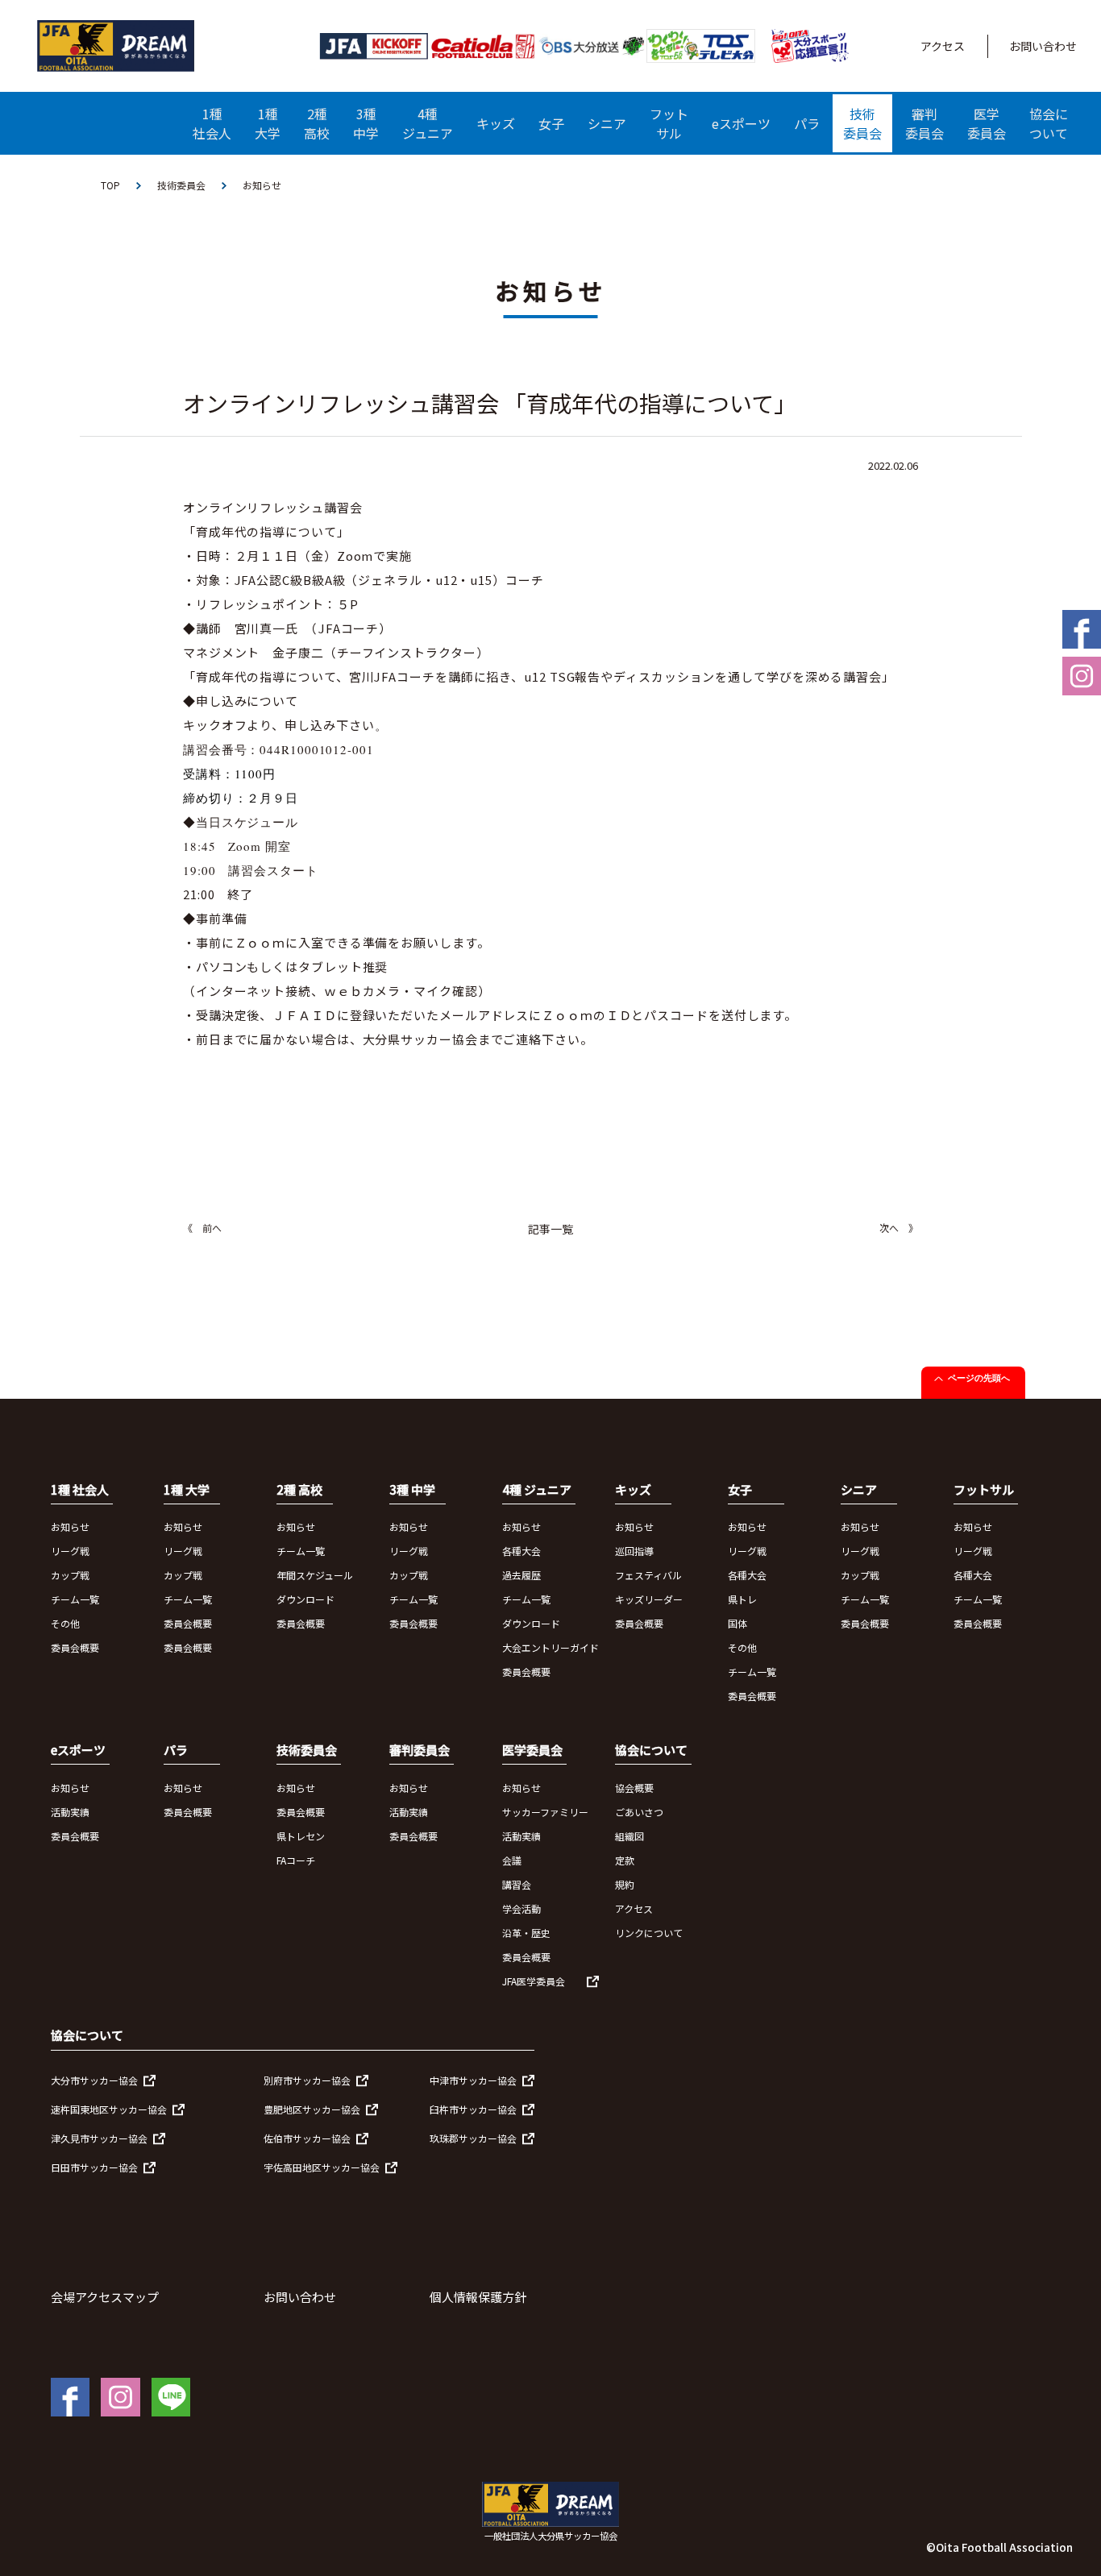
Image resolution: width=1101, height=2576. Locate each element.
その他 (65, 1623)
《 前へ (202, 1228)
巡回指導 (634, 1551)
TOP (110, 185)
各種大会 (521, 1551)
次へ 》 (899, 1228)
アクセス (943, 46)
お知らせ (70, 1527)
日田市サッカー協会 (94, 2167)
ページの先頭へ (979, 1378)
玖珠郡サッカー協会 (473, 2138)
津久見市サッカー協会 (99, 2138)
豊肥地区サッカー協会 (312, 2109)
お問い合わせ (1043, 46)
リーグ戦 (70, 1551)
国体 (737, 1623)
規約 (625, 1884)
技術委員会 (181, 185)
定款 (625, 1860)
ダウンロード (305, 1599)
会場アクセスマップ (105, 2297)
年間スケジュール (315, 1575)
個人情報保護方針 (478, 2297)
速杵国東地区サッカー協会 (109, 2109)
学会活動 (521, 1908)
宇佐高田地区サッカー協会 (322, 2167)
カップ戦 (70, 1575)
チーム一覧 (75, 1599)
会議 (512, 1860)
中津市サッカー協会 (473, 2080)
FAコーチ (296, 1860)
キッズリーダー (649, 1599)
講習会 (517, 1884)
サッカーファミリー (545, 1812)
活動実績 (70, 1812)
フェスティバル (648, 1575)
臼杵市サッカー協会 (473, 2109)
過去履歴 (521, 1575)
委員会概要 (75, 1647)
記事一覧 (550, 1229)
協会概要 (634, 1788)
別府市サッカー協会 (307, 2080)
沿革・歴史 (526, 1933)
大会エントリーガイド (550, 1647)
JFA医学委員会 (534, 1981)
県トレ (742, 1599)
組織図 (629, 1836)
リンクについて (649, 1933)
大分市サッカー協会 (94, 2080)
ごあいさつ (639, 1812)
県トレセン (301, 1836)
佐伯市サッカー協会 (307, 2138)
